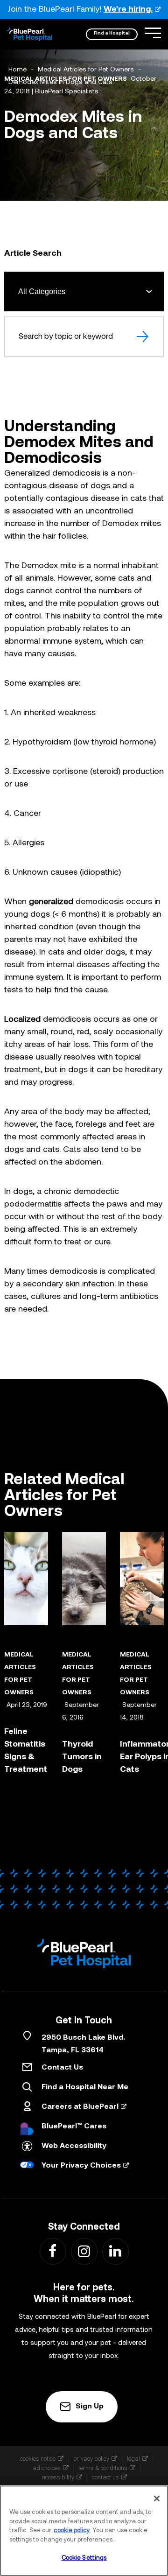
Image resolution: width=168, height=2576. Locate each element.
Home (17, 70)
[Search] (143, 336)
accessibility (58, 2477)
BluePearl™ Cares (74, 2127)
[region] (84, 2531)
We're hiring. (128, 10)
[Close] (157, 2499)
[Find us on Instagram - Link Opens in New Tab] (84, 2251)
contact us (105, 2477)
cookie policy (72, 2530)
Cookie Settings (84, 2558)
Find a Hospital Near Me (85, 2087)
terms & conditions (103, 2468)
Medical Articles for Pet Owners (86, 70)
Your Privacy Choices (81, 2166)
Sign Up (90, 2407)
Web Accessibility (74, 2146)
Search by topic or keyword (66, 336)
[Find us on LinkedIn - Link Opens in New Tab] (115, 2251)
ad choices (47, 2468)
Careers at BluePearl (80, 2107)
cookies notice (38, 2459)
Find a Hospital (112, 33)
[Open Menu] (153, 33)
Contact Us (62, 2068)
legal (133, 2459)
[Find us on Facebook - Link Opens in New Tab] (52, 2251)
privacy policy (91, 2459)
